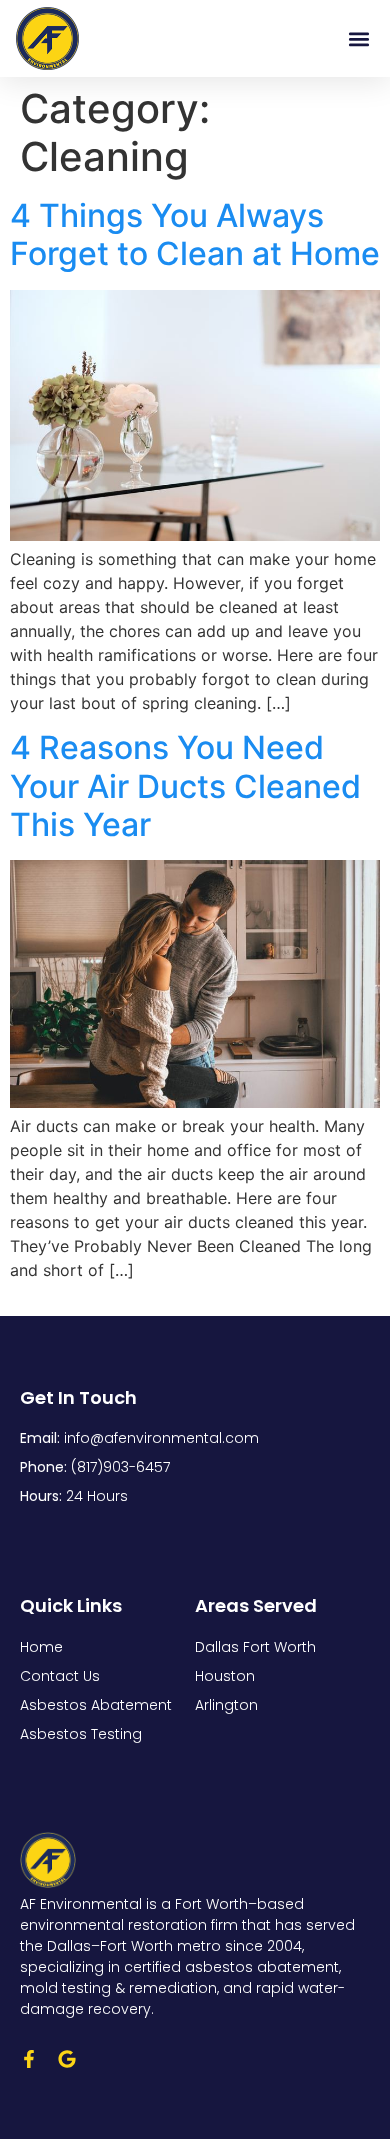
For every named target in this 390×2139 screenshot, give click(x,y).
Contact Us (60, 1676)
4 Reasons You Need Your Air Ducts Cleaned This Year (185, 786)
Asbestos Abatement (96, 1705)
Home (41, 1647)
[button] (358, 38)
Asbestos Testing (81, 1734)
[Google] (67, 2059)
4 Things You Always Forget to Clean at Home (195, 234)
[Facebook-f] (29, 2059)
